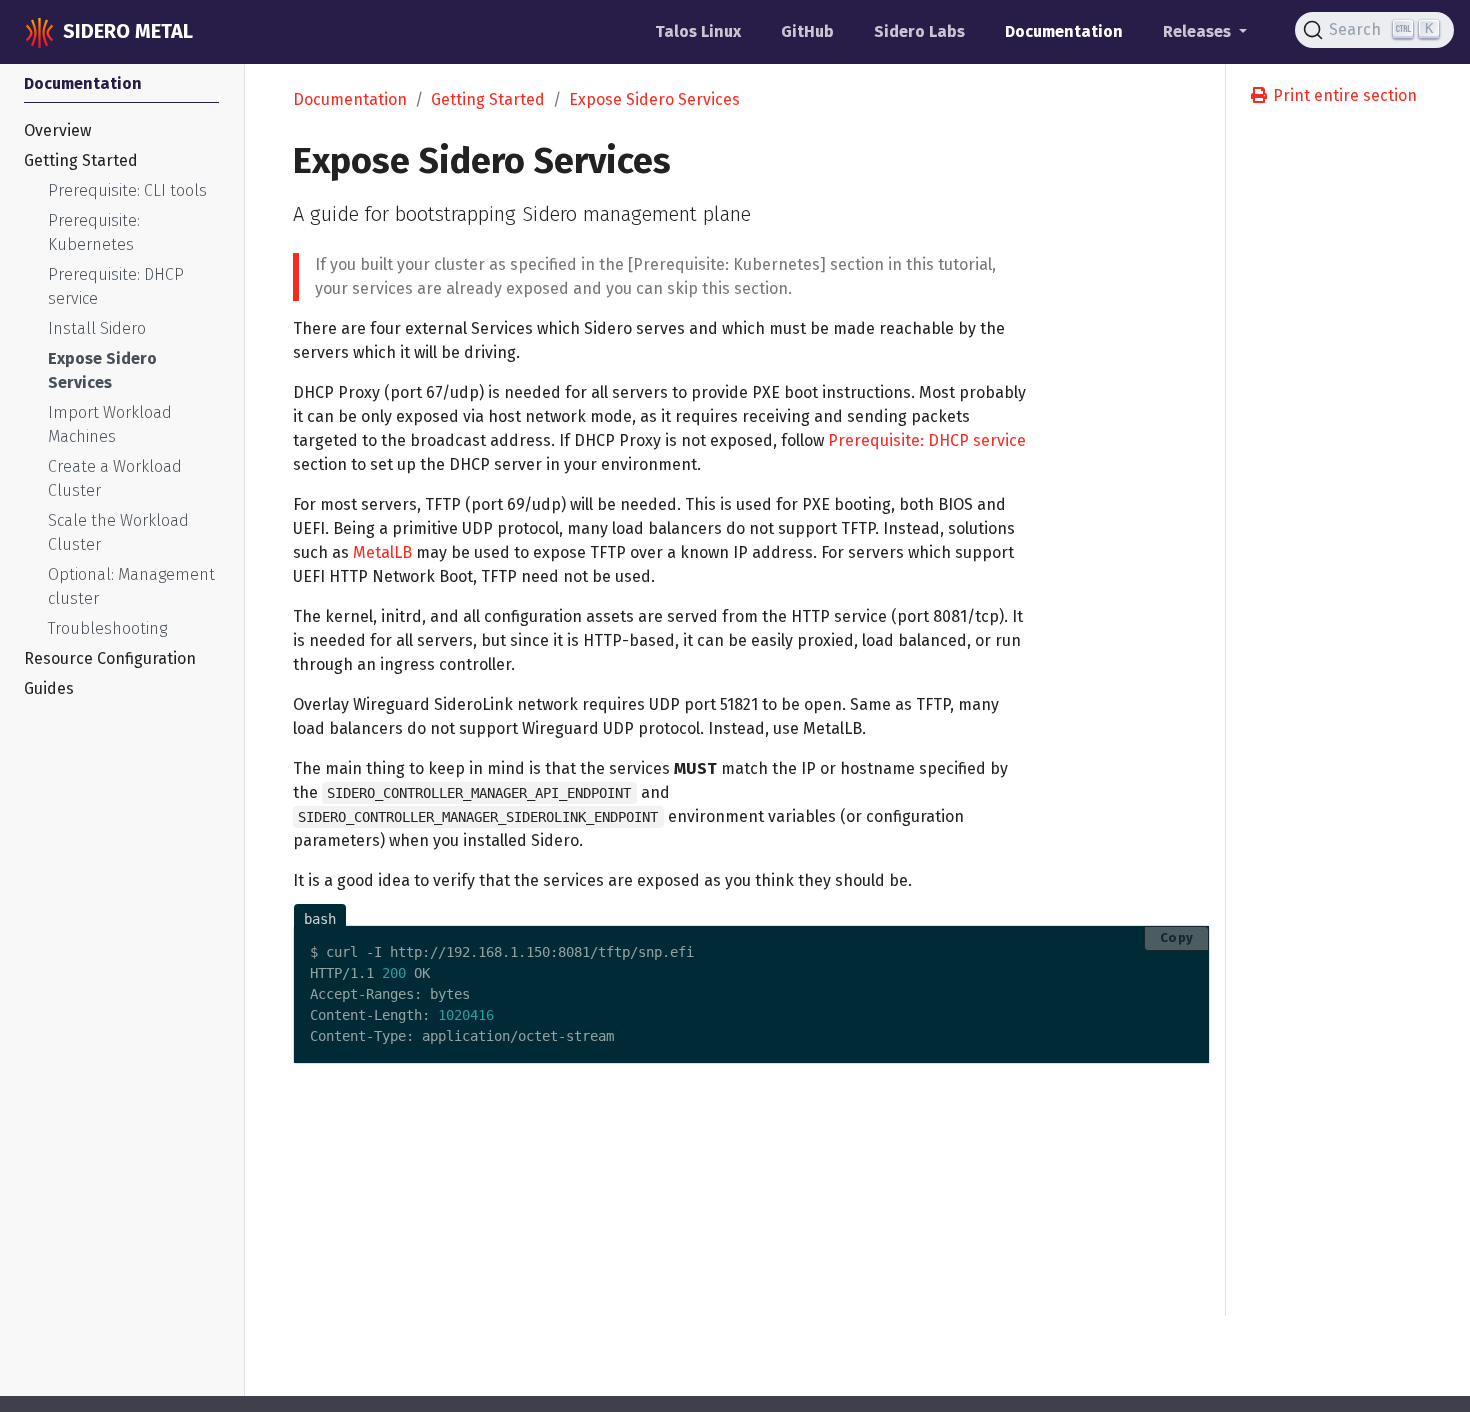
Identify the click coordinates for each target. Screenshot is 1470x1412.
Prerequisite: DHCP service (927, 440)
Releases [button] (1199, 31)
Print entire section (1343, 95)
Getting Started (488, 99)
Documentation (350, 99)
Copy (1177, 937)
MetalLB (382, 552)
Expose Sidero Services (654, 99)
